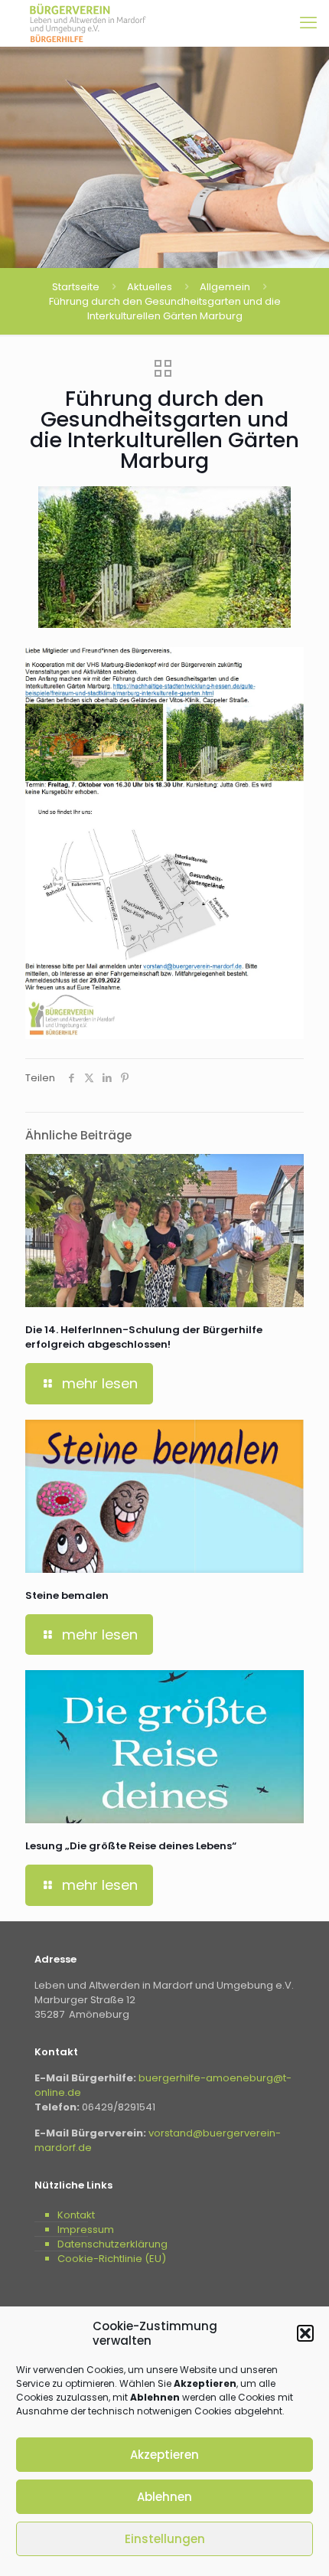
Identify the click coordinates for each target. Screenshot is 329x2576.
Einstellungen (165, 2539)
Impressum (86, 2229)
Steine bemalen (67, 1595)
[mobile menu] (308, 23)
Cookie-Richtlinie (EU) (112, 2259)
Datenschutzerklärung (112, 2244)
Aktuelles (150, 287)
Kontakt (76, 2215)
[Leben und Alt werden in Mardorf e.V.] (88, 23)
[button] (305, 2333)
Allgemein (225, 287)
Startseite (76, 287)
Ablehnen (164, 2497)
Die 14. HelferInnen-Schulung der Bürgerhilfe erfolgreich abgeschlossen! (144, 1337)
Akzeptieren (164, 2455)
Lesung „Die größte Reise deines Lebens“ (131, 1846)
